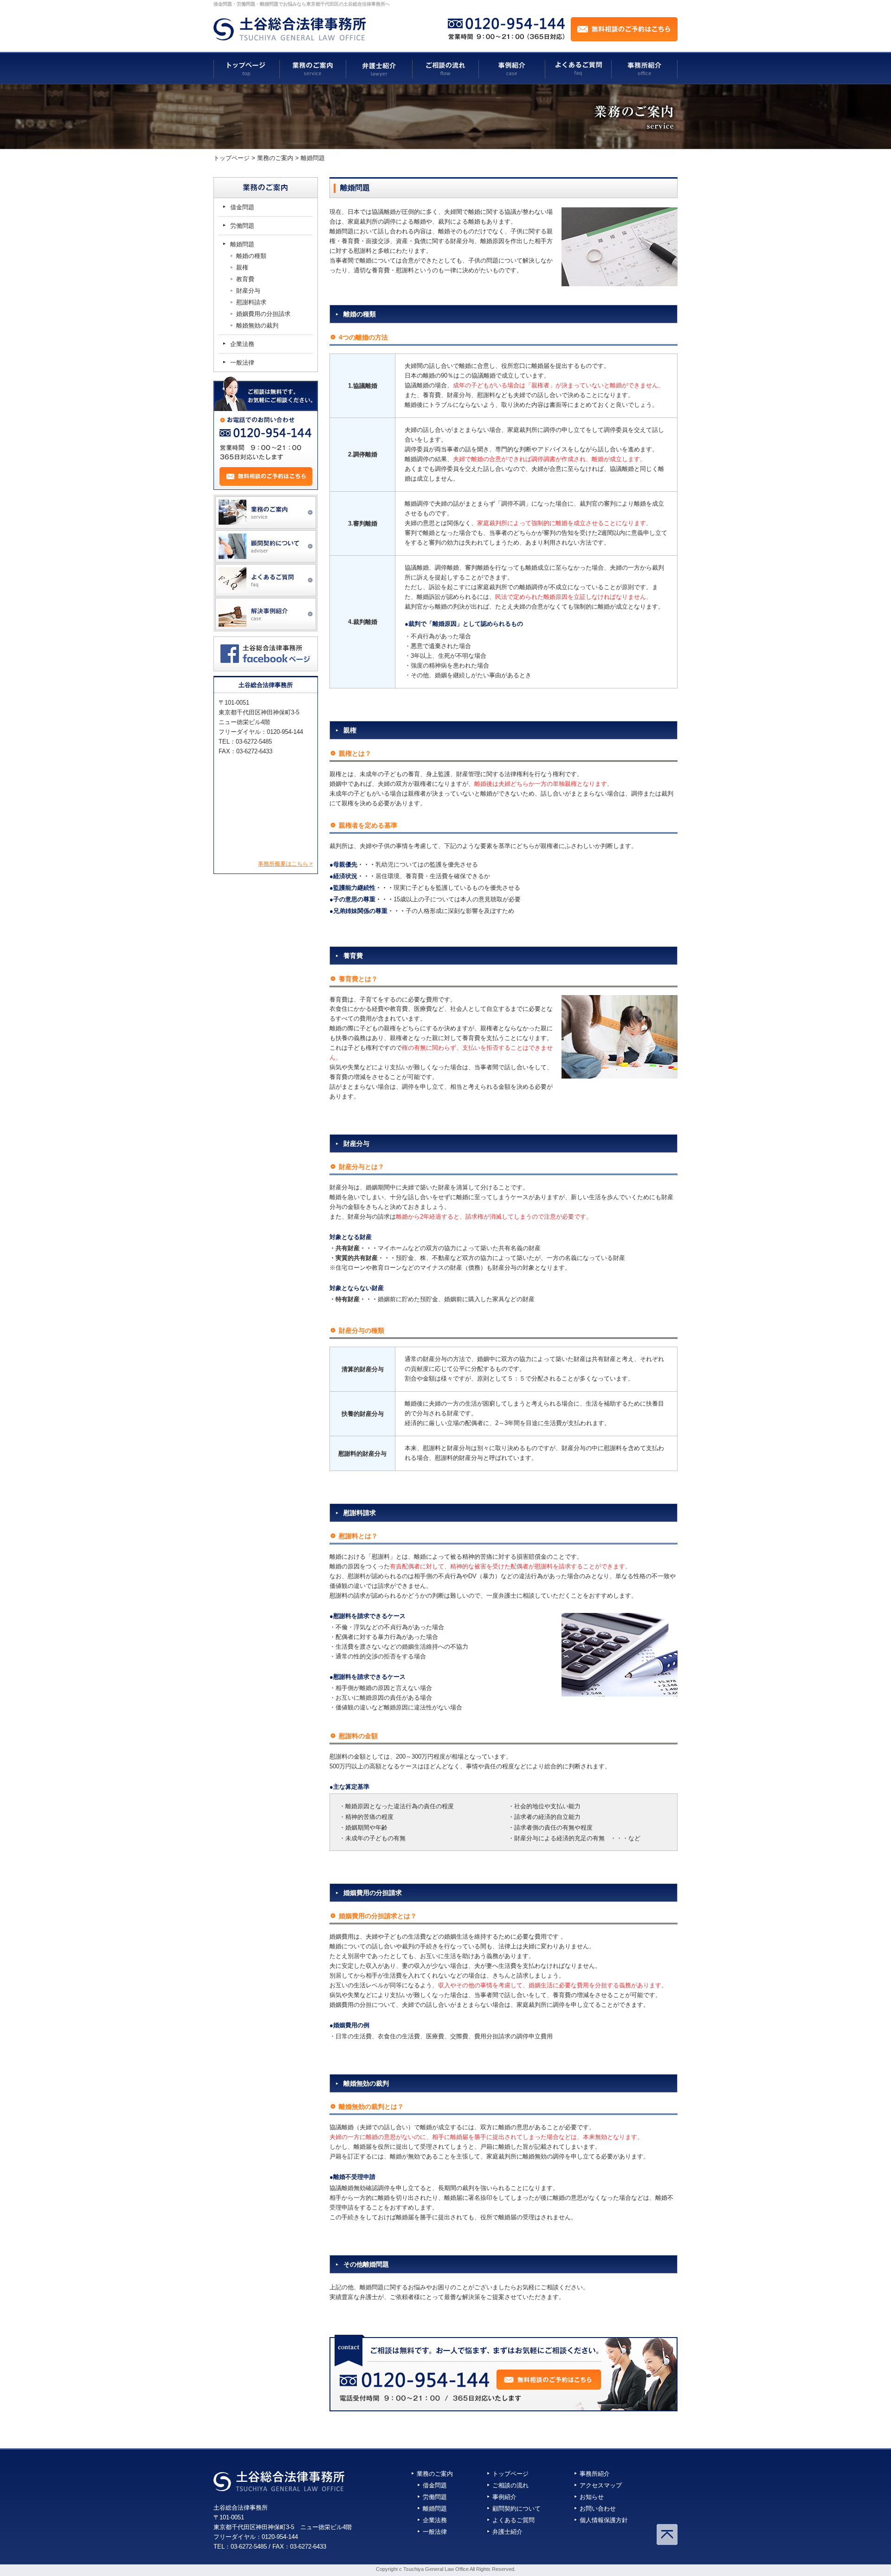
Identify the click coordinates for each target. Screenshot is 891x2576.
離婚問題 (242, 244)
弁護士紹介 (507, 2532)
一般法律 (242, 363)
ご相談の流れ (510, 2485)
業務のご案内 (435, 2474)
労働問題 (242, 226)
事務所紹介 (595, 2474)
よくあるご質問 (513, 2520)
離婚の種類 (251, 256)
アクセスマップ (601, 2485)
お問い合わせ (598, 2509)
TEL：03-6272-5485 (240, 2547)
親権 (242, 267)
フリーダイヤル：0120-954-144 (256, 2537)
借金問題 (242, 207)
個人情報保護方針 (604, 2520)
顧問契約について (517, 2509)
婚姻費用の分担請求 (263, 314)
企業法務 (242, 344)
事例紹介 (504, 2497)
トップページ (510, 2474)
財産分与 (248, 291)
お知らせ (592, 2497)
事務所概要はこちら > (285, 864)
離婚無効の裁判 (257, 325)
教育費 (245, 279)
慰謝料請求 (251, 302)
